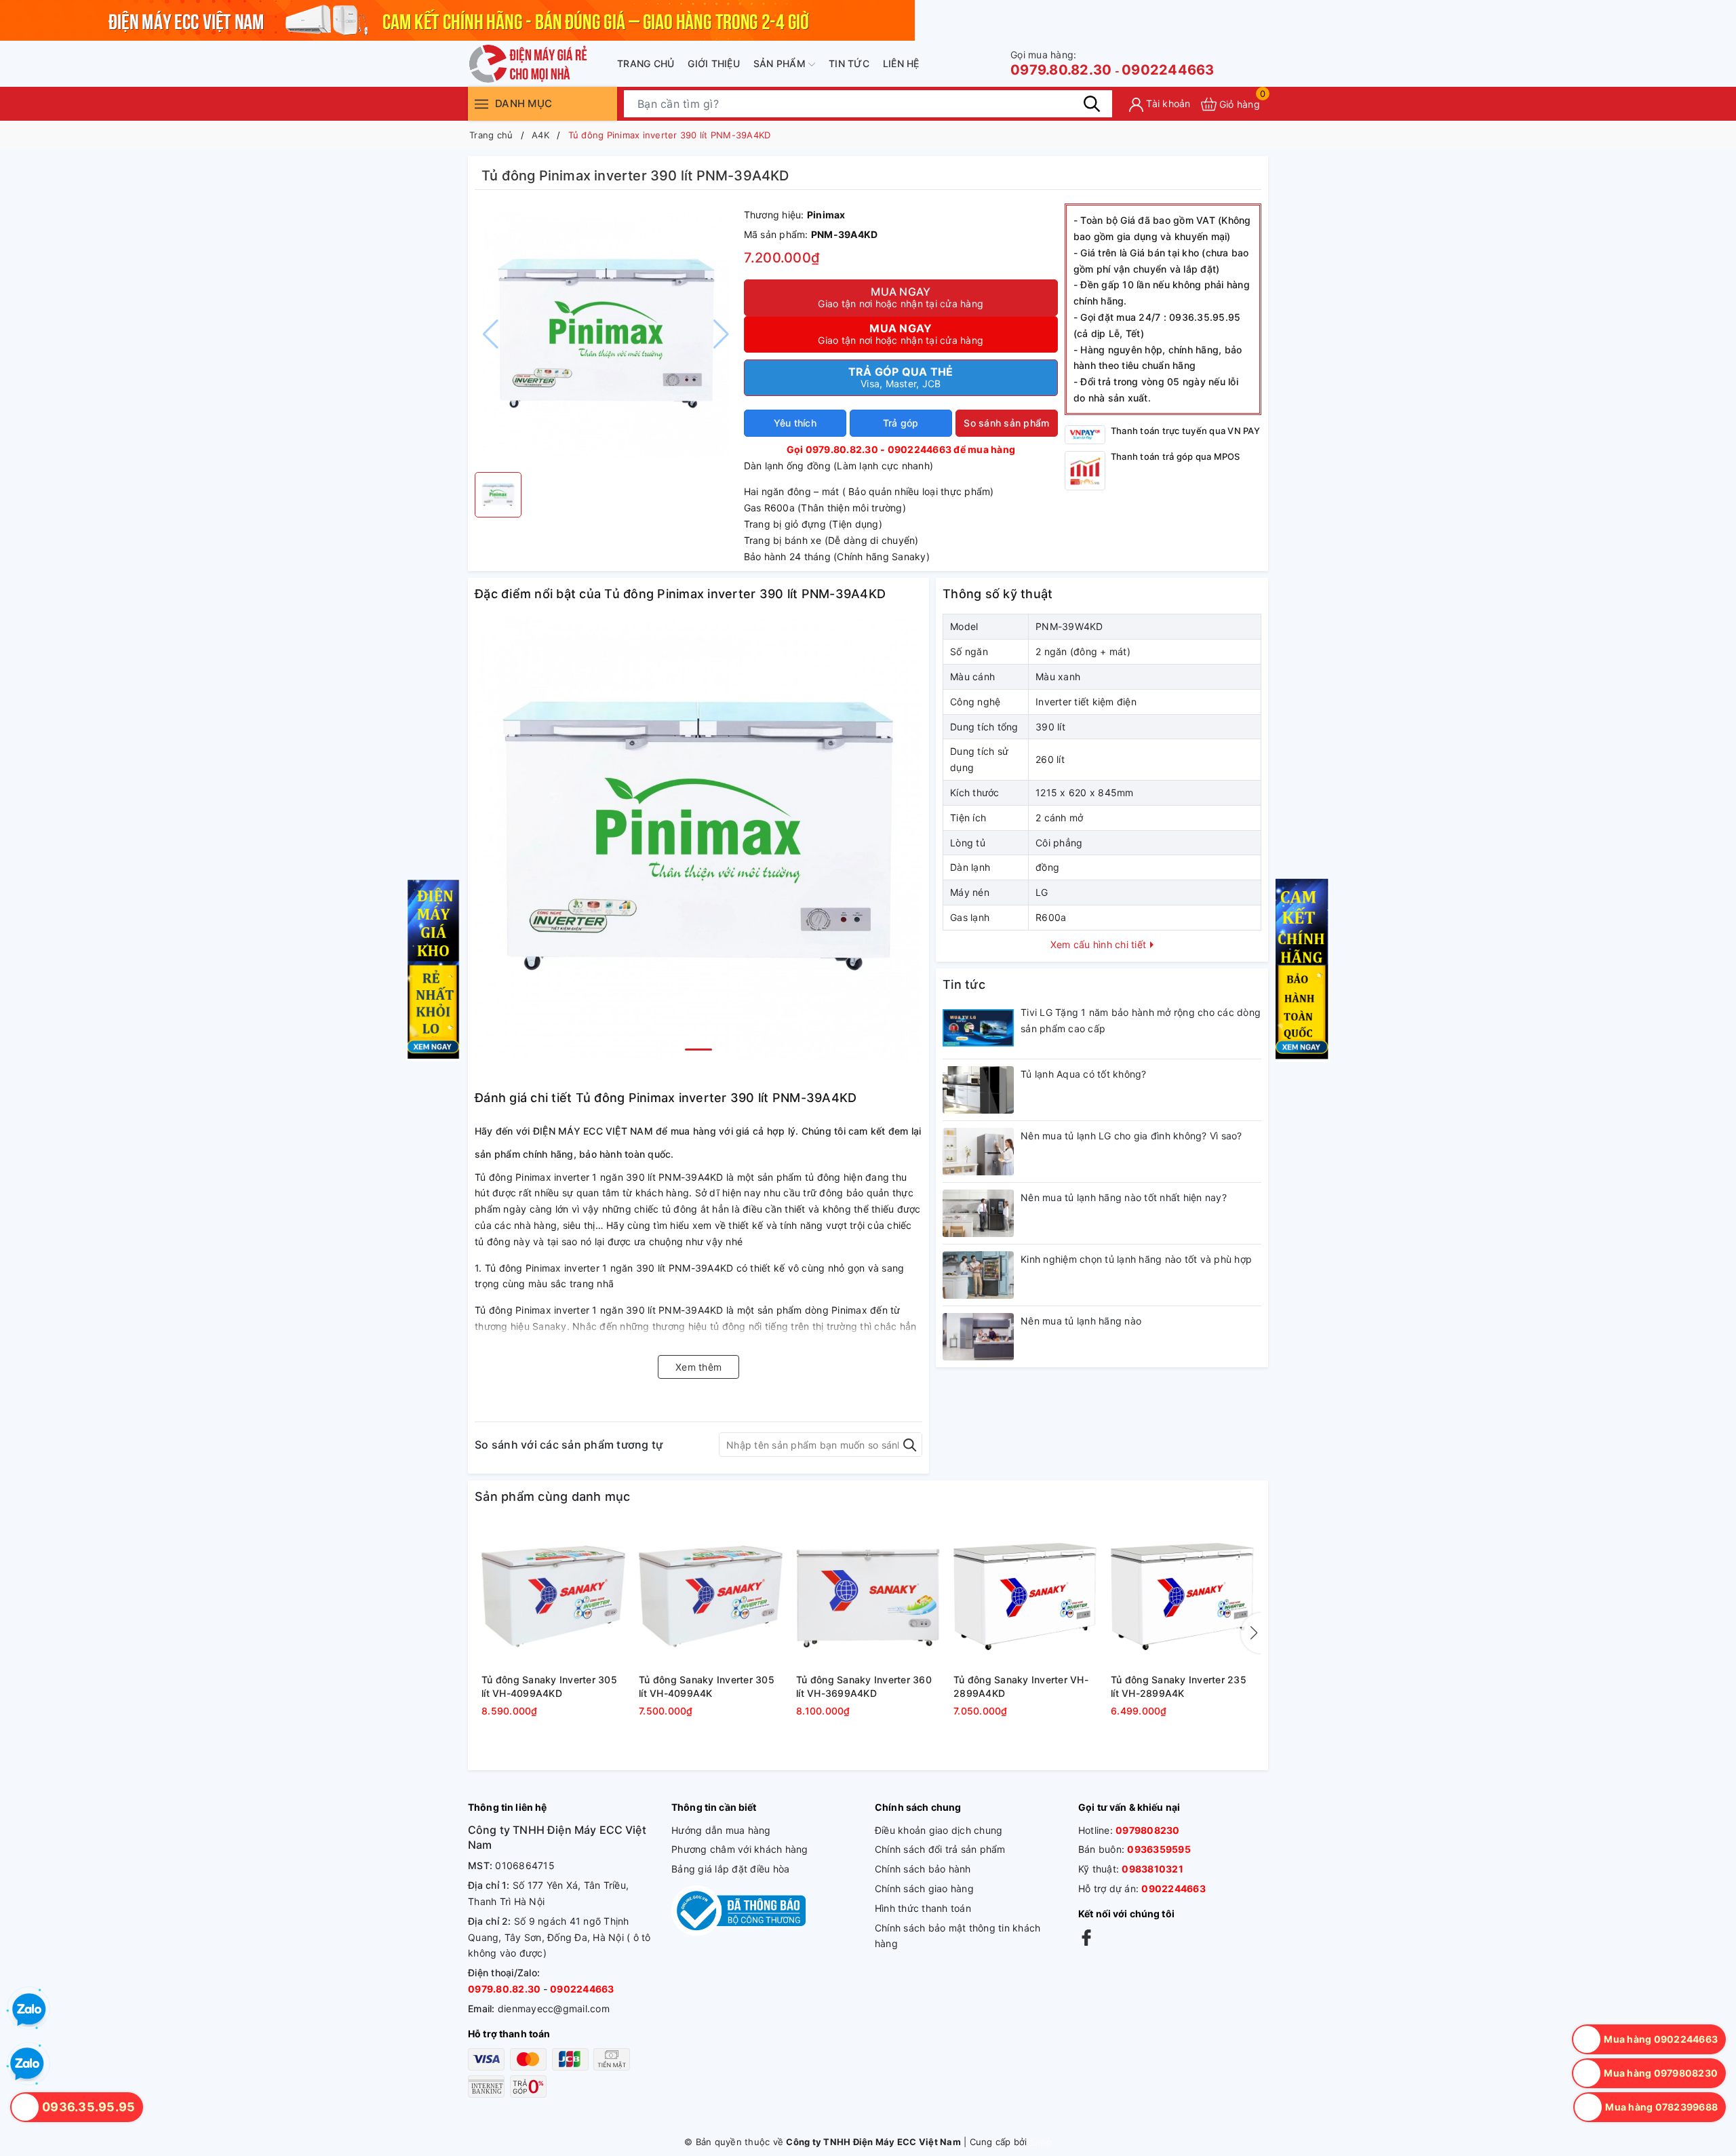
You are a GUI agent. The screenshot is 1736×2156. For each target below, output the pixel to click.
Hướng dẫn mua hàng (721, 1830)
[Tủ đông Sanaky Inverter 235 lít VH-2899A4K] (1183, 1596)
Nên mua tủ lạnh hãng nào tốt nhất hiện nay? (1124, 1197)
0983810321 (1152, 1869)
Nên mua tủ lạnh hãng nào (1081, 1321)
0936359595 (1159, 1849)
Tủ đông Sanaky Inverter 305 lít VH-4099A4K (707, 1686)
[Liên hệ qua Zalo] (27, 2064)
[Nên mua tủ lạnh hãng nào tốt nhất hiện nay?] (978, 1213)
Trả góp (901, 423)
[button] (698, 1050)
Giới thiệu (714, 63)
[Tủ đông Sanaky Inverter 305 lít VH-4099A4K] (711, 1596)
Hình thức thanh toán (923, 1908)
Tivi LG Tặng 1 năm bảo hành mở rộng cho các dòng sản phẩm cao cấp (1141, 1020)
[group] (606, 334)
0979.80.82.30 (1061, 63)
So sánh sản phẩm (1006, 423)
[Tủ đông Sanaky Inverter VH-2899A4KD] (1025, 1596)
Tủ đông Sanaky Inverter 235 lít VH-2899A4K (1179, 1686)
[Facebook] (1086, 1937)
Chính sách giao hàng (924, 1888)
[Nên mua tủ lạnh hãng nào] (978, 1337)
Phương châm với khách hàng (740, 1849)
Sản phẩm (781, 63)
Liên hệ (901, 63)
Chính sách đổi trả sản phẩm (940, 1849)
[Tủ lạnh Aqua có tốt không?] (978, 1090)
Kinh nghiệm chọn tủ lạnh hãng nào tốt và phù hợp (1136, 1259)
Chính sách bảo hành (923, 1869)
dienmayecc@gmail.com (554, 2008)
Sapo (1041, 2142)
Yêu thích (795, 423)
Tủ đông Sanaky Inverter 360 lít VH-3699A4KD (864, 1686)
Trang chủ (646, 63)
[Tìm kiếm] (1092, 104)
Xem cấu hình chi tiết (1100, 944)
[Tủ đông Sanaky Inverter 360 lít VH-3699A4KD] (868, 1596)
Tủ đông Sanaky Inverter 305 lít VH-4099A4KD (549, 1686)
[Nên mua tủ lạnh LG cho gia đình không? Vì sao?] (978, 1152)
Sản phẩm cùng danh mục (553, 1496)
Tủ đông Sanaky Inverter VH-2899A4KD (1021, 1686)
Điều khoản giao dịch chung (939, 1830)
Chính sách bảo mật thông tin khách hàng (958, 1936)
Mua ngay (901, 297)
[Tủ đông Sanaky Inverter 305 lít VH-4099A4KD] (553, 1596)
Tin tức (849, 63)
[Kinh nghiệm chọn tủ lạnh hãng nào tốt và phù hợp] (978, 1275)
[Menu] (481, 103)
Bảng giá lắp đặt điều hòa (730, 1869)
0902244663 (1168, 70)
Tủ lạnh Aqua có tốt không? (1084, 1074)
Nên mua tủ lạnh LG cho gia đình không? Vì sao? (1131, 1136)
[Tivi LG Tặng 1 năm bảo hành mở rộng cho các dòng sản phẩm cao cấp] (978, 1028)
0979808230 (1148, 1830)
